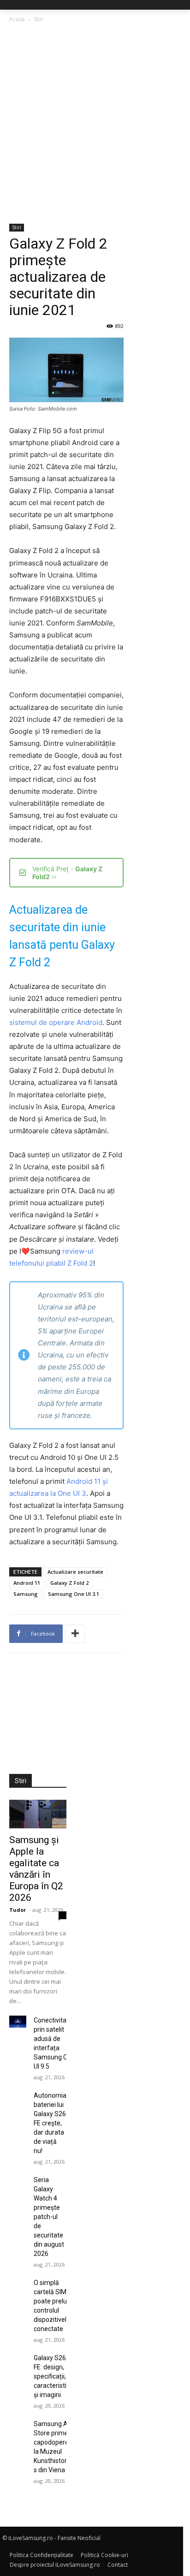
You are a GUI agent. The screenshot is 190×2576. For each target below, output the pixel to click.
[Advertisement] (95, 124)
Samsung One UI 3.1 (74, 1594)
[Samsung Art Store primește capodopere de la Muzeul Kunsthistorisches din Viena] (18, 2425)
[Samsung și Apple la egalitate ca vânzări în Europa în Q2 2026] (38, 1814)
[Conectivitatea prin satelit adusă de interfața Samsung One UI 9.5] (18, 2022)
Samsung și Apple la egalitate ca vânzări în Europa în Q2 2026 (36, 1869)
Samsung (26, 1594)
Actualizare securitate (75, 1572)
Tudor (18, 1910)
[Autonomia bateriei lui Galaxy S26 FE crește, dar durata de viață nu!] (18, 2097)
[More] (75, 1634)
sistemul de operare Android (56, 1022)
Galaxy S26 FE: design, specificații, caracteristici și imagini (52, 2376)
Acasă (17, 19)
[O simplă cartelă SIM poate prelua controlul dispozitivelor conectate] (18, 2284)
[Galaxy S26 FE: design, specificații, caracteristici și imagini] (18, 2359)
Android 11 (27, 1583)
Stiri (39, 19)
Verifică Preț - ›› (67, 873)
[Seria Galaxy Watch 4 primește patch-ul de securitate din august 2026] (18, 2181)
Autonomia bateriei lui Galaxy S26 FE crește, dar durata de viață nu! (50, 2123)
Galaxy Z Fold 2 (69, 1583)
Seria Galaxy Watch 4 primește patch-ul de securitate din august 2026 (49, 2217)
